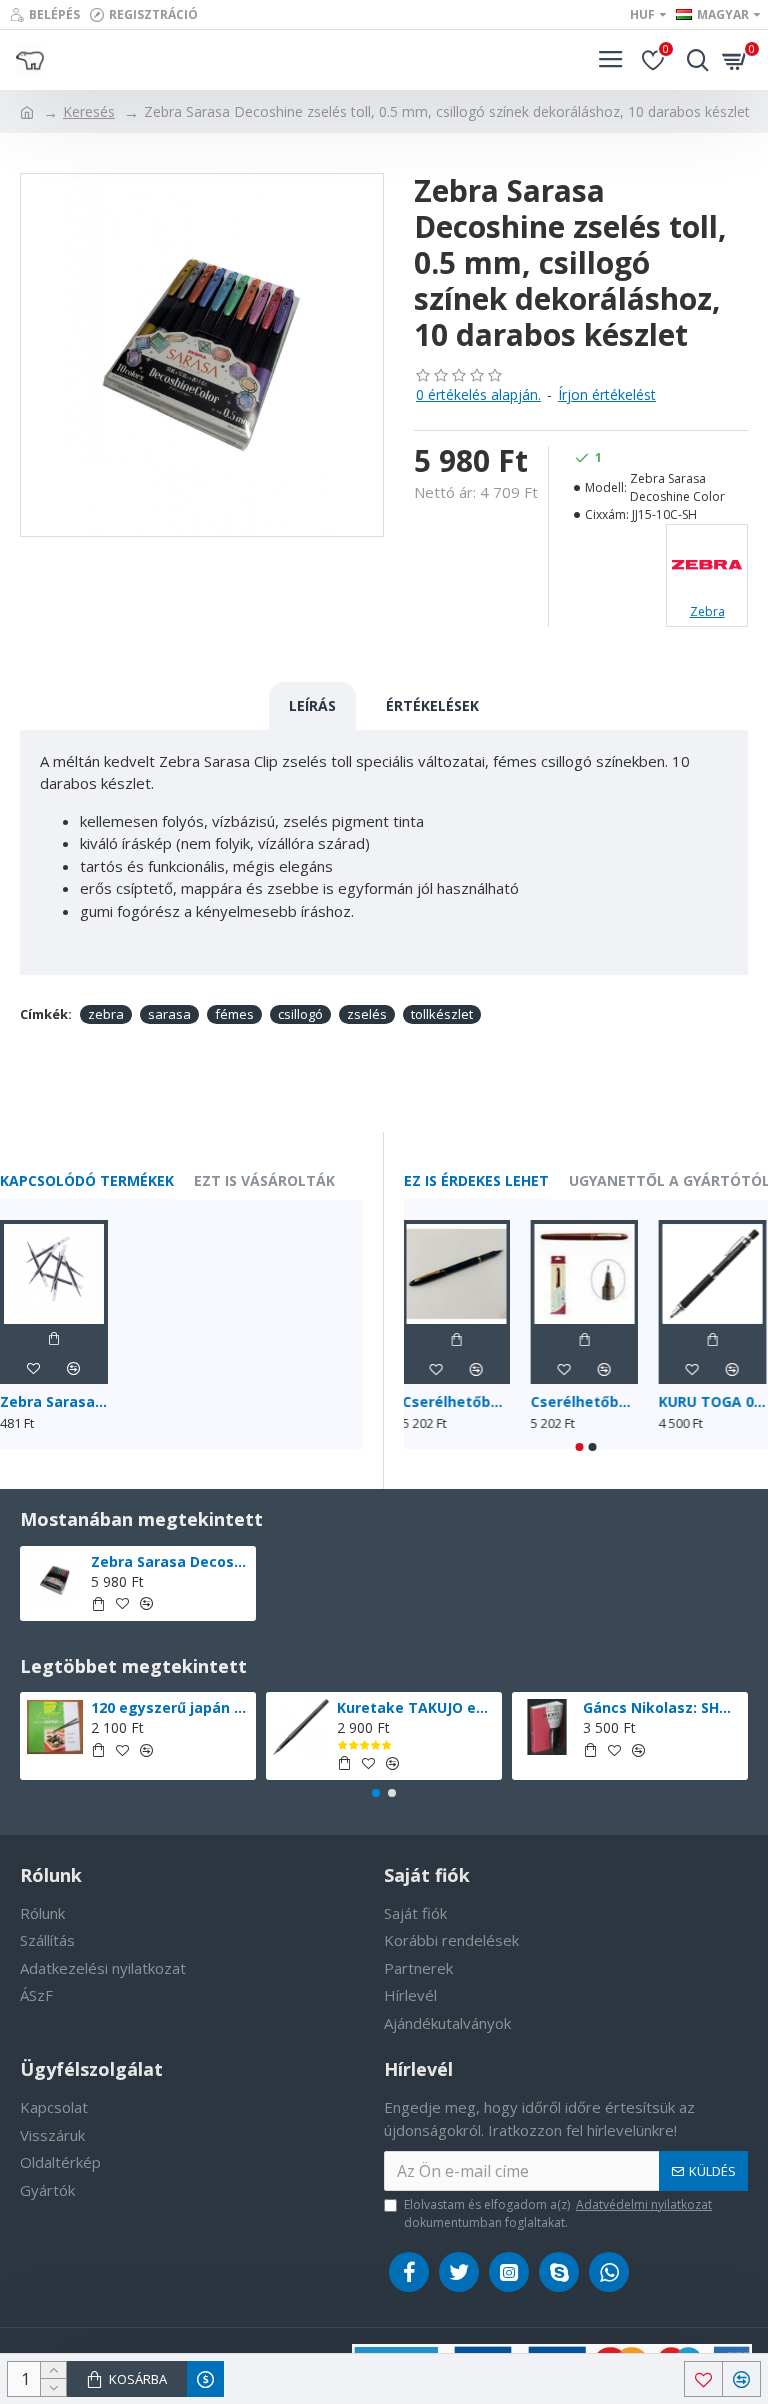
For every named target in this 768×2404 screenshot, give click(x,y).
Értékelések (432, 705)
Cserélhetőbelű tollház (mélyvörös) (586, 1402)
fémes (234, 1014)
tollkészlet (442, 1014)
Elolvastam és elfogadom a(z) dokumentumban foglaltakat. (558, 2213)
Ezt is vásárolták (264, 1181)
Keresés (89, 111)
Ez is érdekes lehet (476, 1181)
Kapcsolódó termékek (87, 1181)
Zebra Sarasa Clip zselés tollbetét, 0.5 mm (54, 1402)
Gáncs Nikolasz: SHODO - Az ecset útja (662, 1708)
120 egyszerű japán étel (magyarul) (170, 1708)
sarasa (169, 1014)
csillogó (300, 1014)
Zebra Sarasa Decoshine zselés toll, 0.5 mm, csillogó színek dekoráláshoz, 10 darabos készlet (170, 1562)
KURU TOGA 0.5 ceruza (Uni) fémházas (714, 1402)
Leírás (312, 705)
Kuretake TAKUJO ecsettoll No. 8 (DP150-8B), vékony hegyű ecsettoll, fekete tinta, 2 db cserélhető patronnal (416, 1708)
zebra (106, 1014)
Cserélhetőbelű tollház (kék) (458, 1402)
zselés (367, 1014)
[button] (580, 1447)
